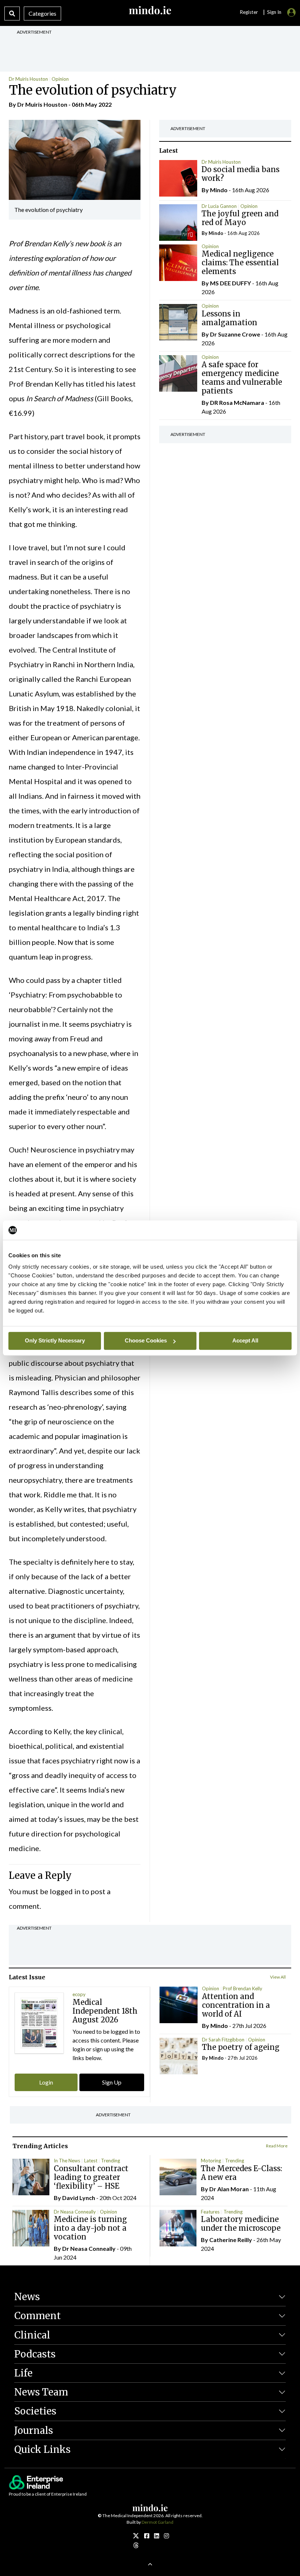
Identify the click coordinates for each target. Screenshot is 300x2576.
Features (210, 2212)
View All (278, 1977)
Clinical (32, 2335)
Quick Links (42, 2449)
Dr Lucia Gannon (219, 206)
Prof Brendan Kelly (243, 1988)
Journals (34, 2430)
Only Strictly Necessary (55, 1340)
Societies (35, 2411)
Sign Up (112, 2082)
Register (249, 12)
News (27, 2297)
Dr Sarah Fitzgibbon (223, 2040)
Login (46, 2082)
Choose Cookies (146, 1340)
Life (23, 2373)
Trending (110, 2161)
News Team (41, 2392)
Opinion (60, 79)
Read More (277, 2146)
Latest (91, 2161)
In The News (67, 2161)
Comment (37, 2316)
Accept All (245, 1340)
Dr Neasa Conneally (75, 2212)
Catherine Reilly (231, 2240)
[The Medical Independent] (166, 2536)
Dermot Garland (157, 2522)
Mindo (219, 190)
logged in (65, 1891)
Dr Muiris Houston (28, 79)
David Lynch (79, 2198)
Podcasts (35, 2354)
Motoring (211, 2161)
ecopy (79, 1994)
